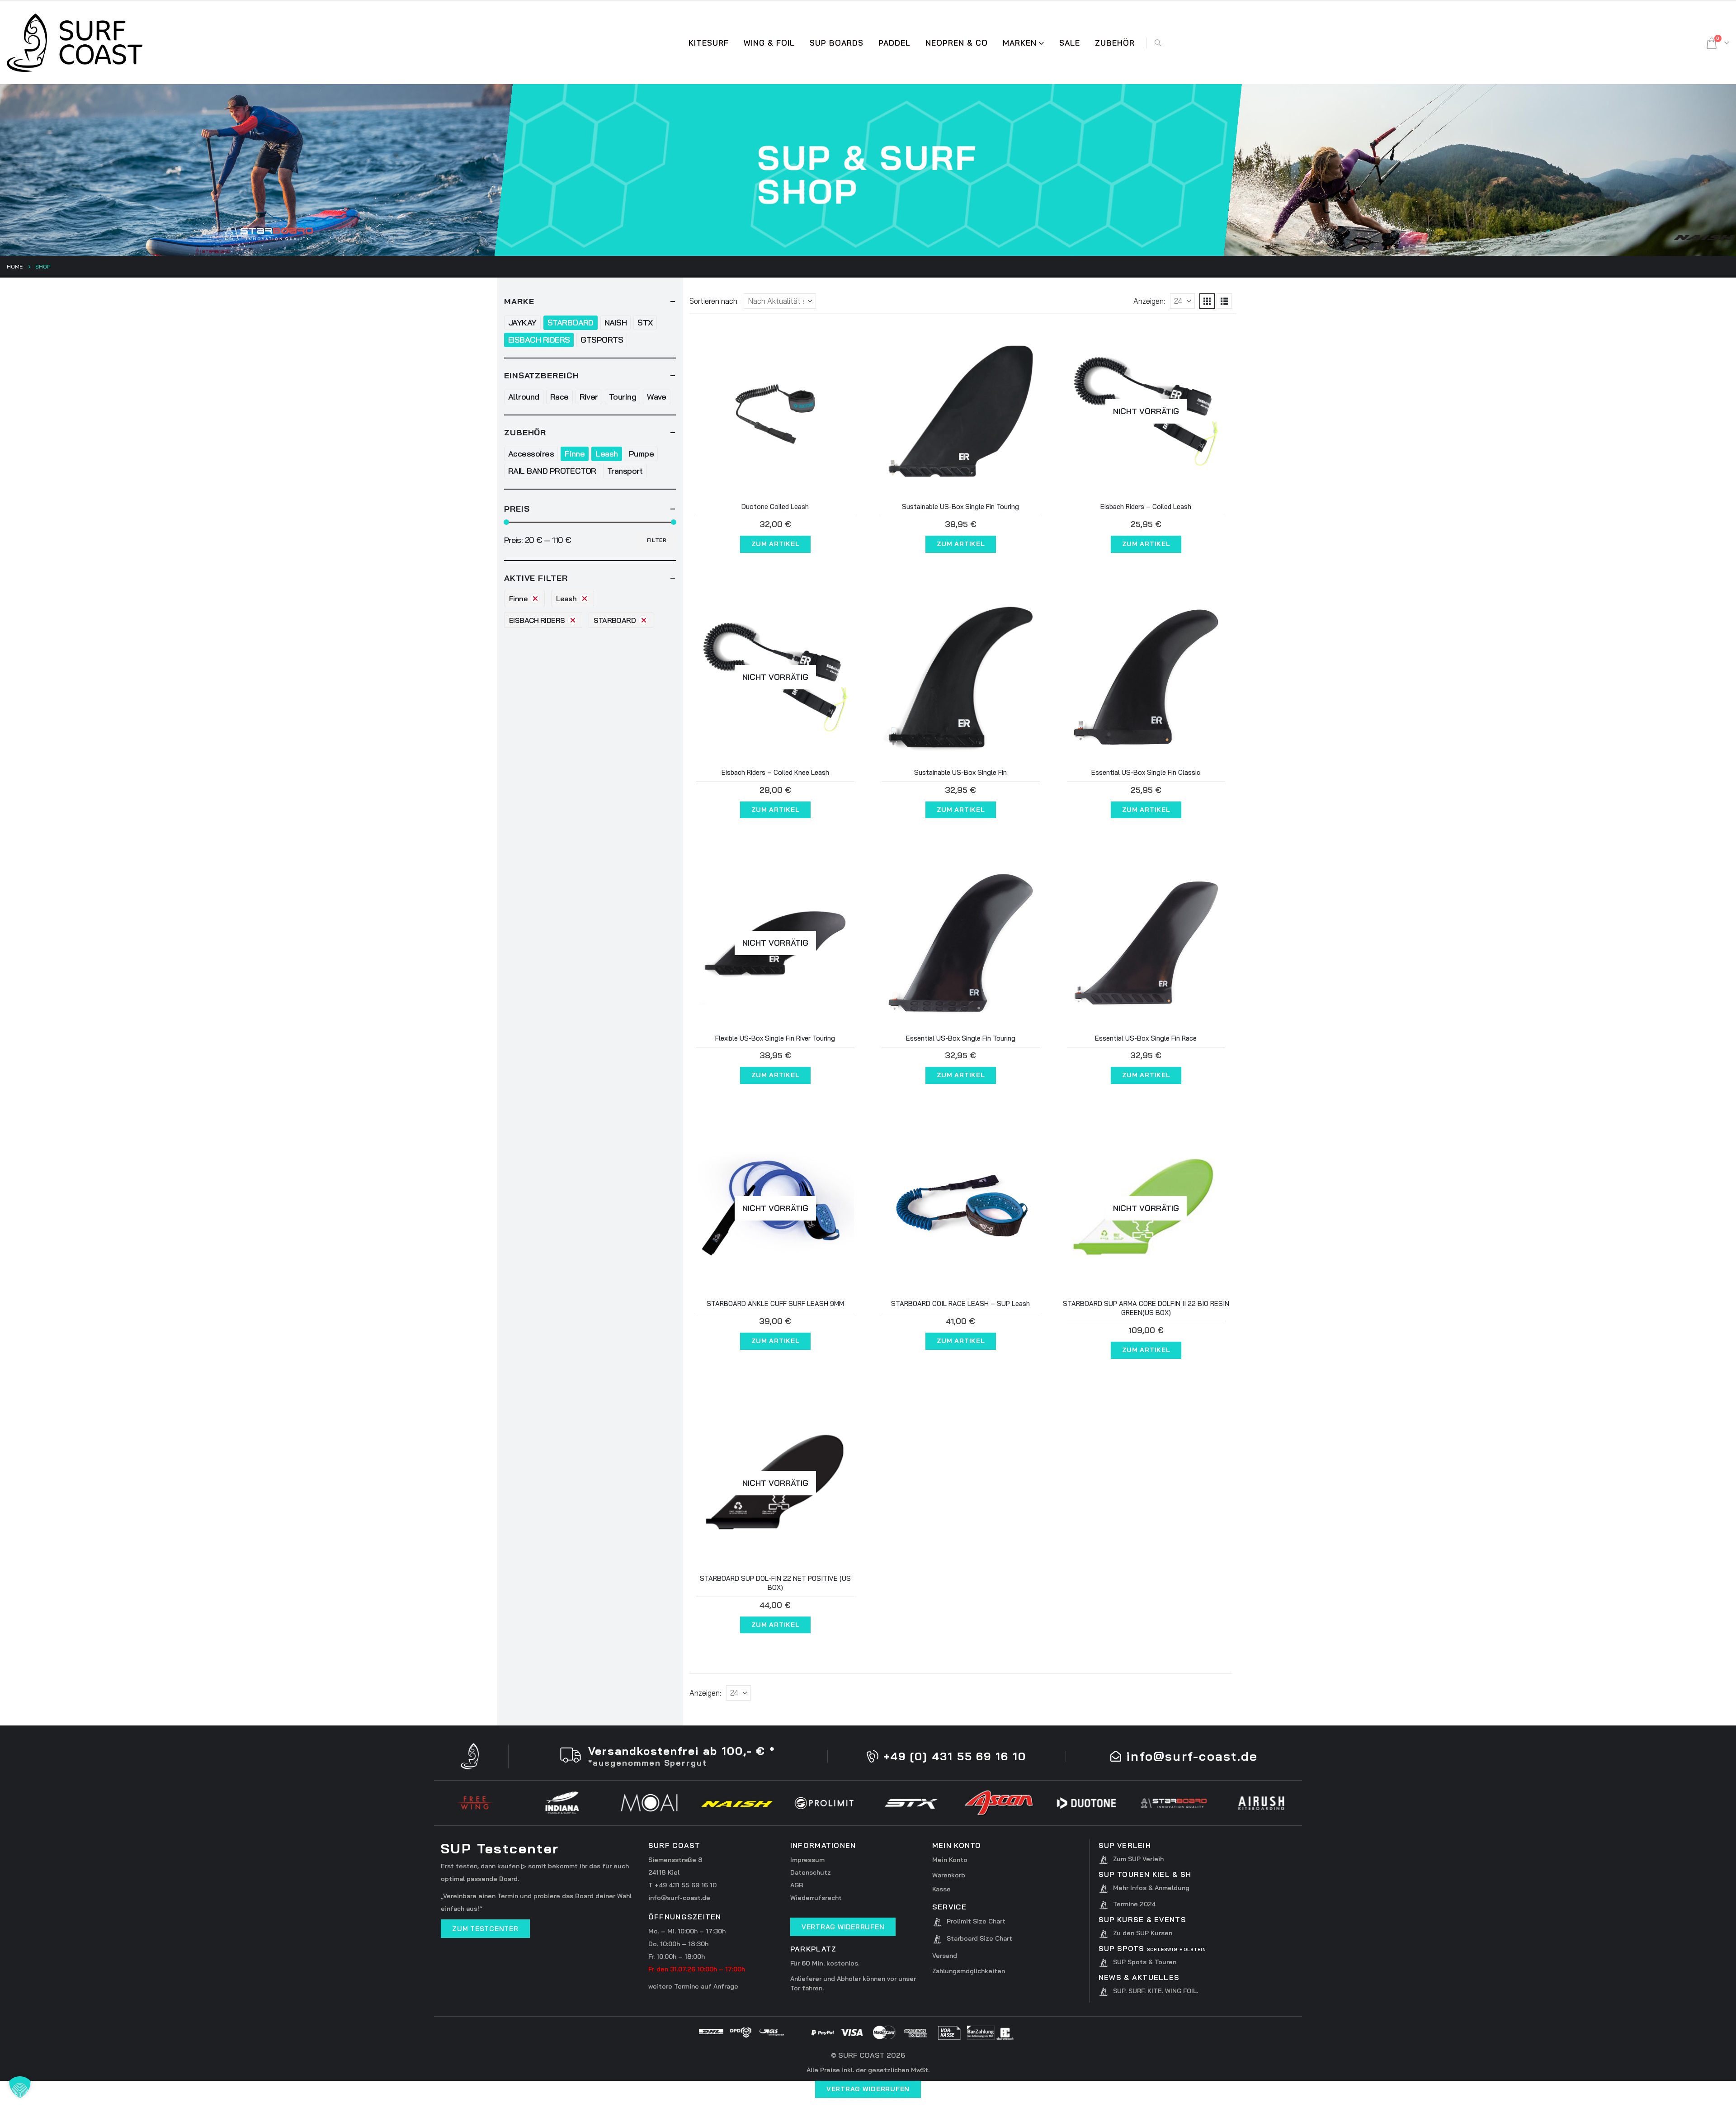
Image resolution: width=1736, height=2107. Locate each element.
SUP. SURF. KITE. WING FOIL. (1156, 1991)
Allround (524, 397)
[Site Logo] (75, 43)
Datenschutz (811, 1872)
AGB (797, 1885)
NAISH (616, 323)
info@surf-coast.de (679, 1898)
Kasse (941, 1889)
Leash (606, 454)
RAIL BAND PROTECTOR (552, 471)
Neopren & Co (957, 43)
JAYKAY (522, 323)
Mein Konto (950, 1860)
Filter (657, 540)
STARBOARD (571, 323)
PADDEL (894, 43)
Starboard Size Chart (979, 1938)
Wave (657, 397)
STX (645, 323)
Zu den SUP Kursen (1143, 1933)
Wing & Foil (769, 43)
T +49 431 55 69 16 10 (682, 1885)
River (589, 397)
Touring (623, 397)
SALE (1070, 43)
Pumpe (641, 454)
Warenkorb (949, 1875)
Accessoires (531, 454)
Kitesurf (709, 43)
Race (559, 397)
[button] (1158, 43)
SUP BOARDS (837, 43)
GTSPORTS (602, 340)
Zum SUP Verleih (1138, 1859)
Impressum (807, 1860)
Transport (625, 471)
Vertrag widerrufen (868, 2089)
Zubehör (1115, 43)
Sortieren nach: (714, 301)
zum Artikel (776, 544)
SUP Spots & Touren (1145, 1962)
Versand (945, 1956)
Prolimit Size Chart (976, 1921)
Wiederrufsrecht (816, 1898)
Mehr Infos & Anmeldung (1151, 1888)
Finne (575, 454)
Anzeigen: (1149, 301)
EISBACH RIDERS (539, 340)
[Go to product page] (775, 411)
